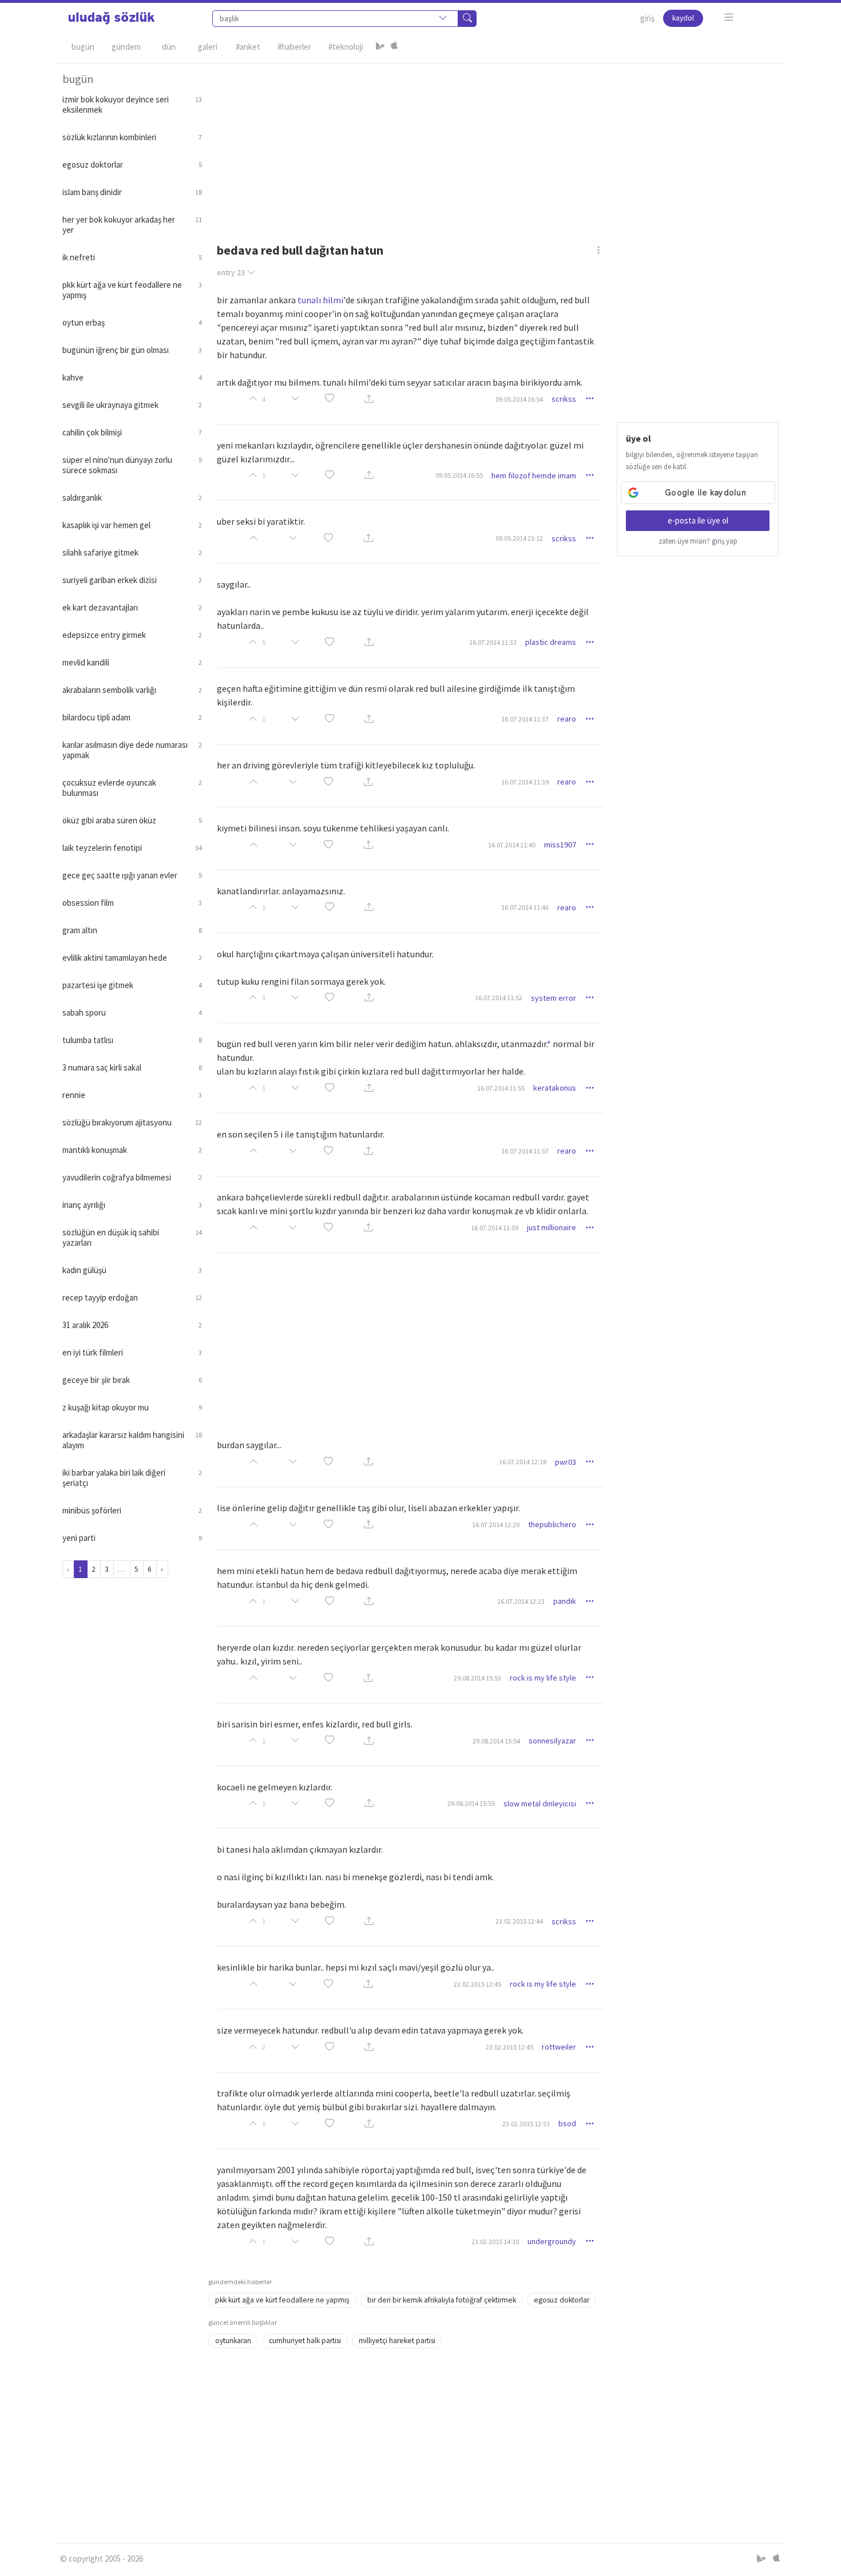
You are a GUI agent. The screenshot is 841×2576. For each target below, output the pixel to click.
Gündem (126, 47)
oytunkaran (233, 2341)
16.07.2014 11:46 (525, 907)
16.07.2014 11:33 (493, 642)
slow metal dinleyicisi (540, 1804)
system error (554, 998)
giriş (647, 18)
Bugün (83, 47)
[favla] (330, 399)
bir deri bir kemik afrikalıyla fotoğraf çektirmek (442, 2300)
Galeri (208, 47)
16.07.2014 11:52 (499, 998)
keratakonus (555, 1088)
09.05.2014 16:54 (519, 399)
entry (231, 272)
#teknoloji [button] (346, 47)
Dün (169, 47)
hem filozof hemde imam (534, 475)
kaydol (683, 18)
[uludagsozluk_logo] (112, 18)
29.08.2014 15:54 (496, 1741)
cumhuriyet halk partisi (305, 2341)
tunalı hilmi (320, 300)
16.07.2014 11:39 (525, 782)
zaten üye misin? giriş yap (698, 541)
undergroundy (552, 2241)
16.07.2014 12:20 (496, 1525)
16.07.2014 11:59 (495, 1228)
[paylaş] (369, 399)
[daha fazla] (729, 17)
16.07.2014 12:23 (521, 1601)
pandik (565, 1601)
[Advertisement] (494, 144)
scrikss (564, 399)
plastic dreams (551, 642)
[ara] (467, 19)
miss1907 (560, 845)
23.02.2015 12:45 (477, 1984)
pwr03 (566, 1462)
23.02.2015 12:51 (526, 2124)
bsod (567, 2123)
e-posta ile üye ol (698, 520)
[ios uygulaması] (394, 47)
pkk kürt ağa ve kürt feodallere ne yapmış (282, 2300)
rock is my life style (543, 1678)
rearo (567, 719)
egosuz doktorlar (562, 2300)
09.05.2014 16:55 (459, 475)
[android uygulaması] (380, 47)
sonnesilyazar (552, 1741)
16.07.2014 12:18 (523, 1462)
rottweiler (559, 2047)
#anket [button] (248, 47)
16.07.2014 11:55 (501, 1088)
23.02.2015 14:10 (495, 2242)
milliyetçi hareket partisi (397, 2341)
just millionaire (552, 1227)
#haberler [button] (294, 47)
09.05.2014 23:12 (519, 538)
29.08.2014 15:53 (477, 1678)
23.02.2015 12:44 (519, 1921)
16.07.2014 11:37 (525, 719)
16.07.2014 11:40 (512, 845)
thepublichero (552, 1524)
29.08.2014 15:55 (471, 1803)
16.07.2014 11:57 (525, 1151)
